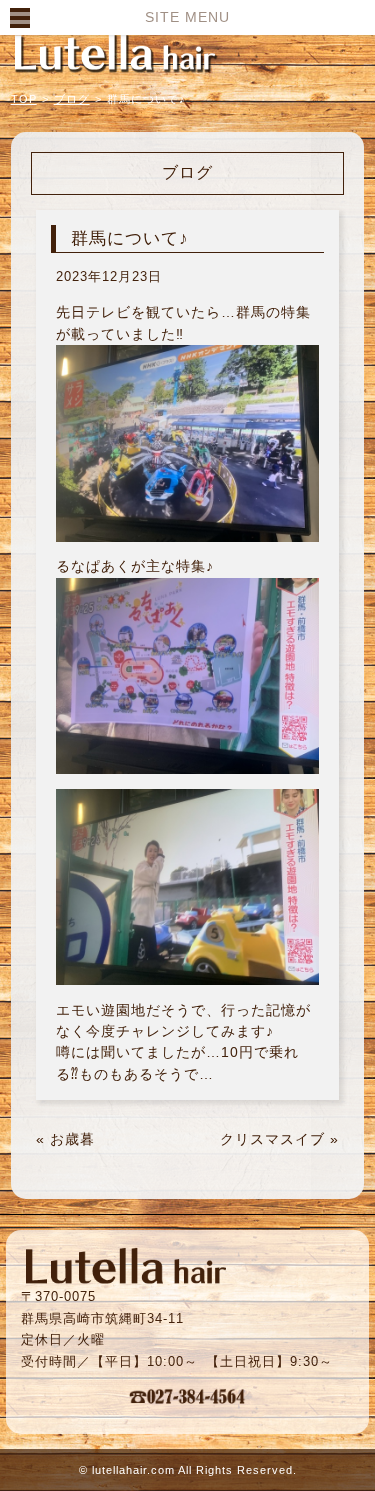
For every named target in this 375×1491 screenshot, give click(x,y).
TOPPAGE (115, 52)
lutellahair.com (133, 1470)
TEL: (188, 1396)
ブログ (72, 99)
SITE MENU (187, 17)
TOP (24, 99)
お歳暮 (72, 1139)
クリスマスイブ (272, 1139)
